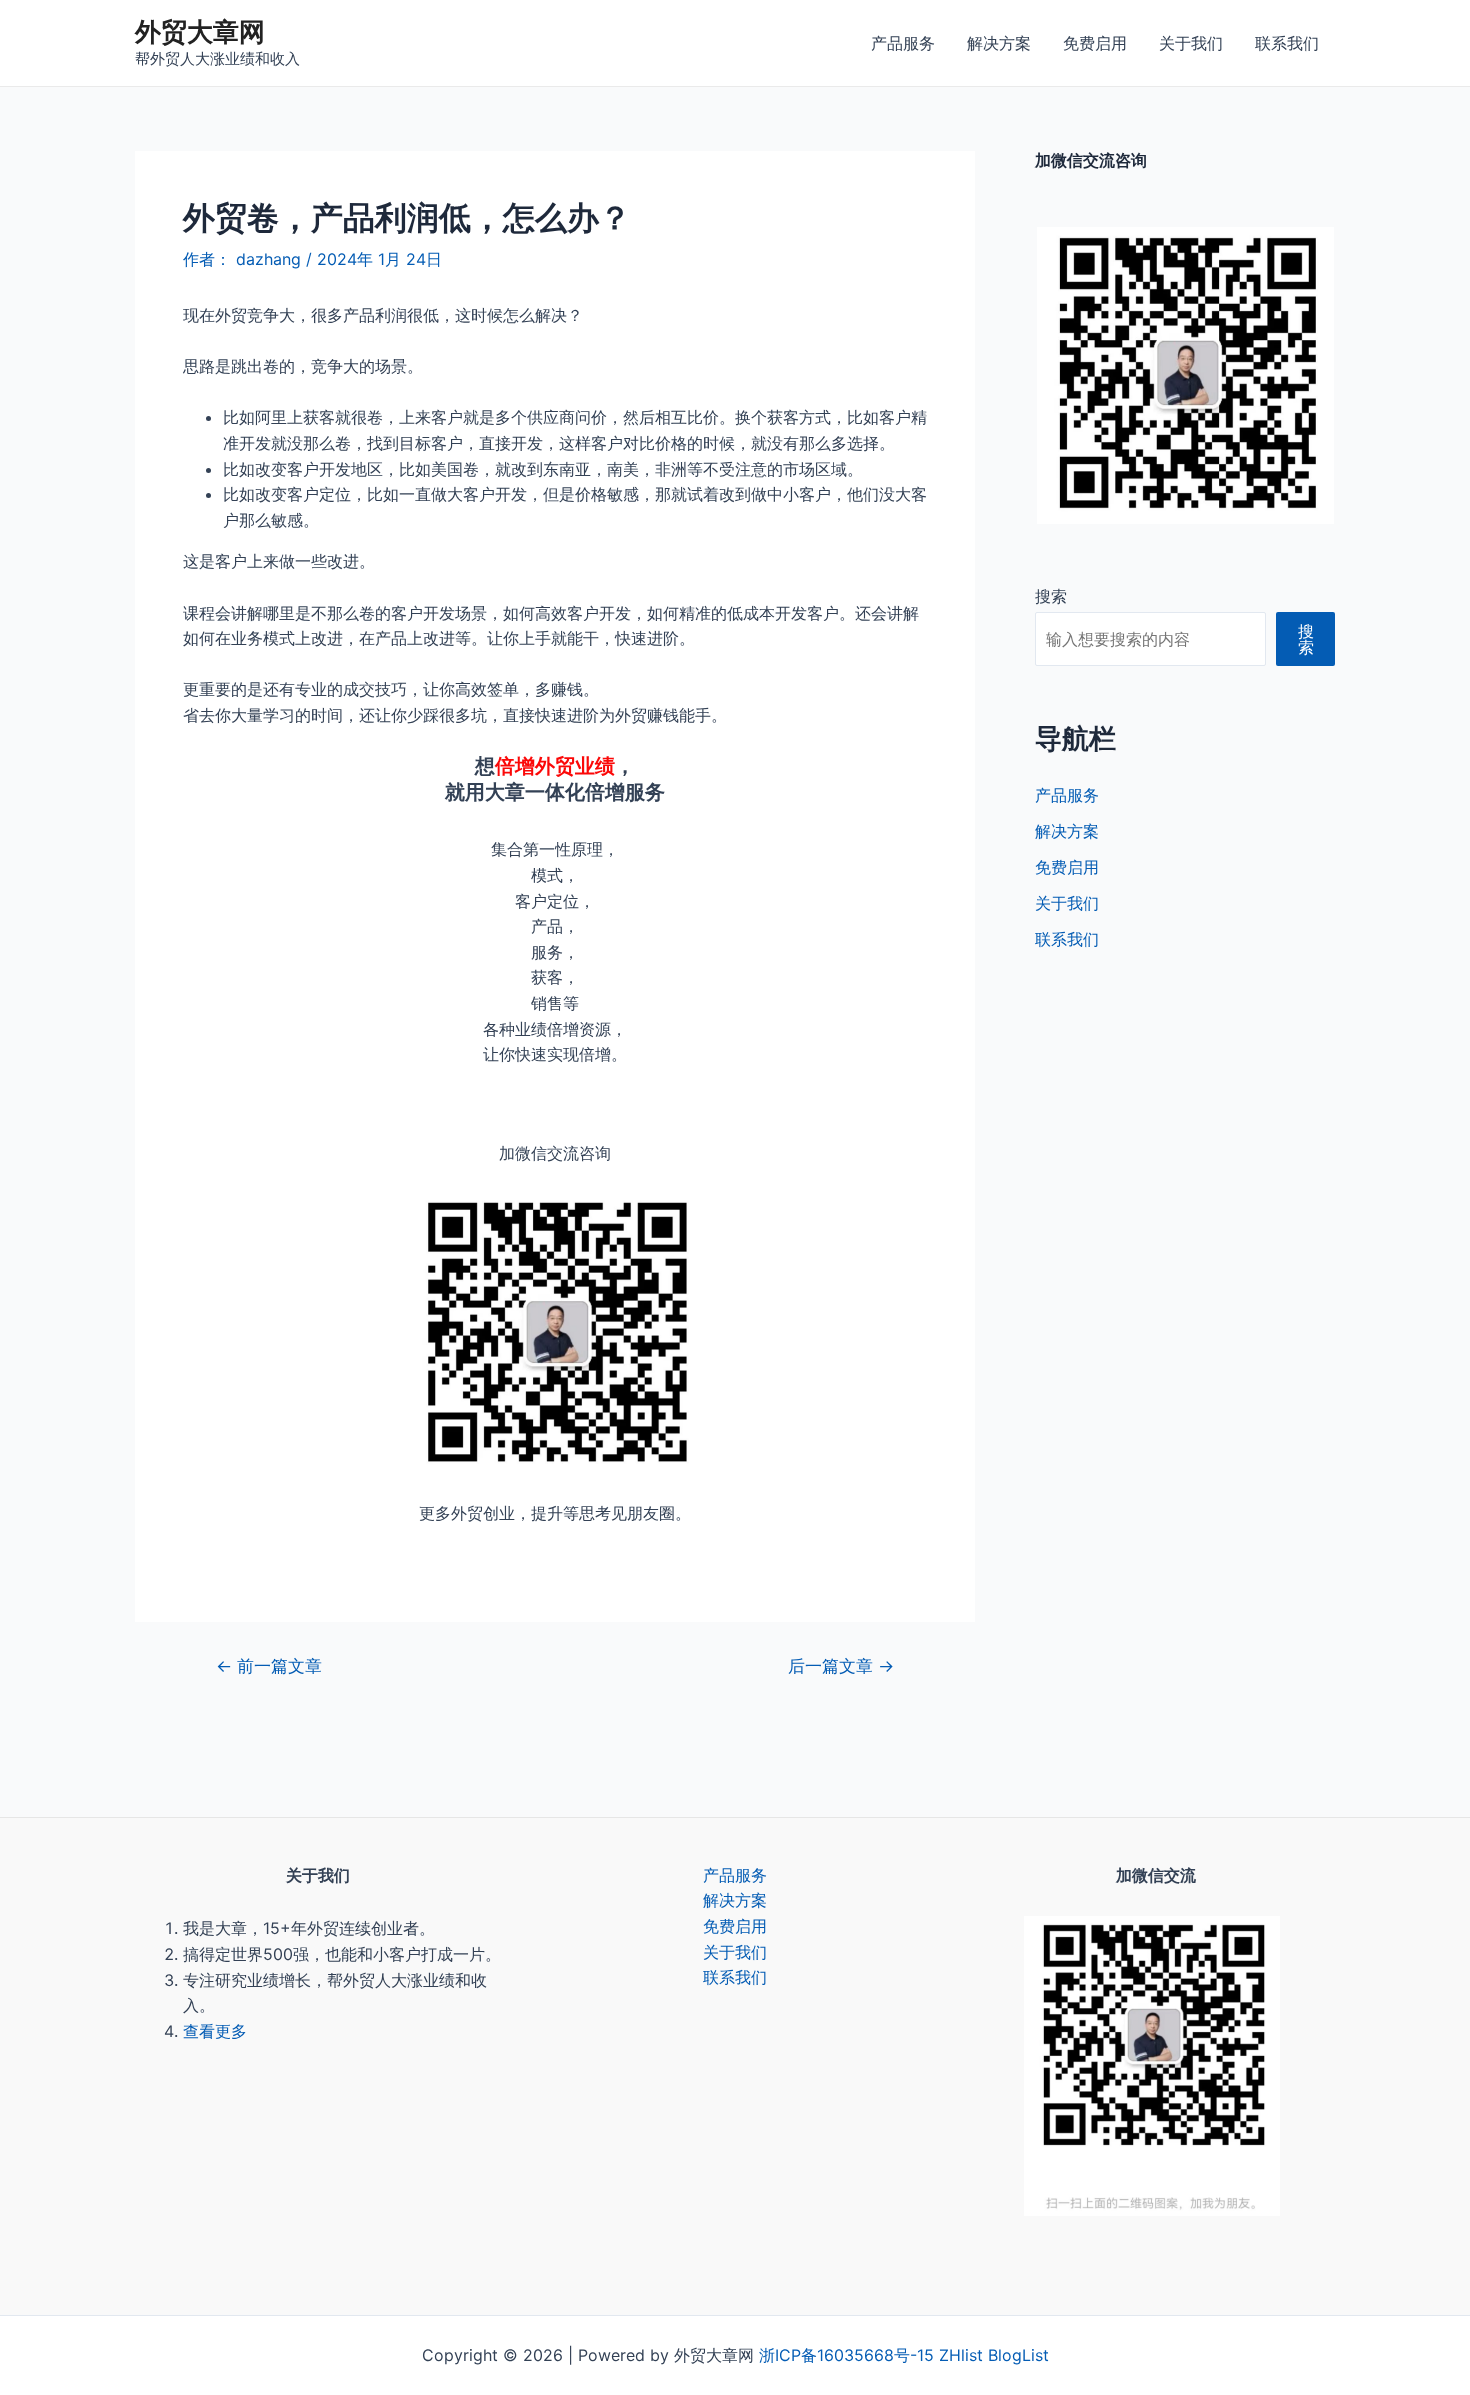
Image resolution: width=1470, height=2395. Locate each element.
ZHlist (961, 2355)
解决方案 (999, 43)
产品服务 (903, 43)
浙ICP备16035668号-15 (846, 2355)
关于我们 (1191, 43)
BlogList (1018, 2355)
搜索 (1051, 596)
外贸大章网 (200, 31)
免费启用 (1095, 43)
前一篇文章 (269, 1665)
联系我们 (1287, 43)
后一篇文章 (841, 1665)
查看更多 (215, 2031)
